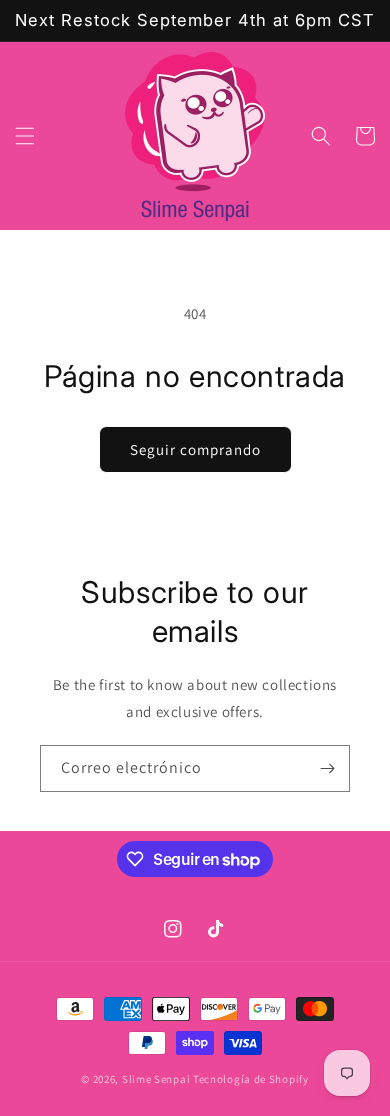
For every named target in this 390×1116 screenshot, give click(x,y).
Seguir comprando (195, 449)
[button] (25, 136)
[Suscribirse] (327, 768)
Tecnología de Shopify (251, 1079)
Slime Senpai (156, 1079)
